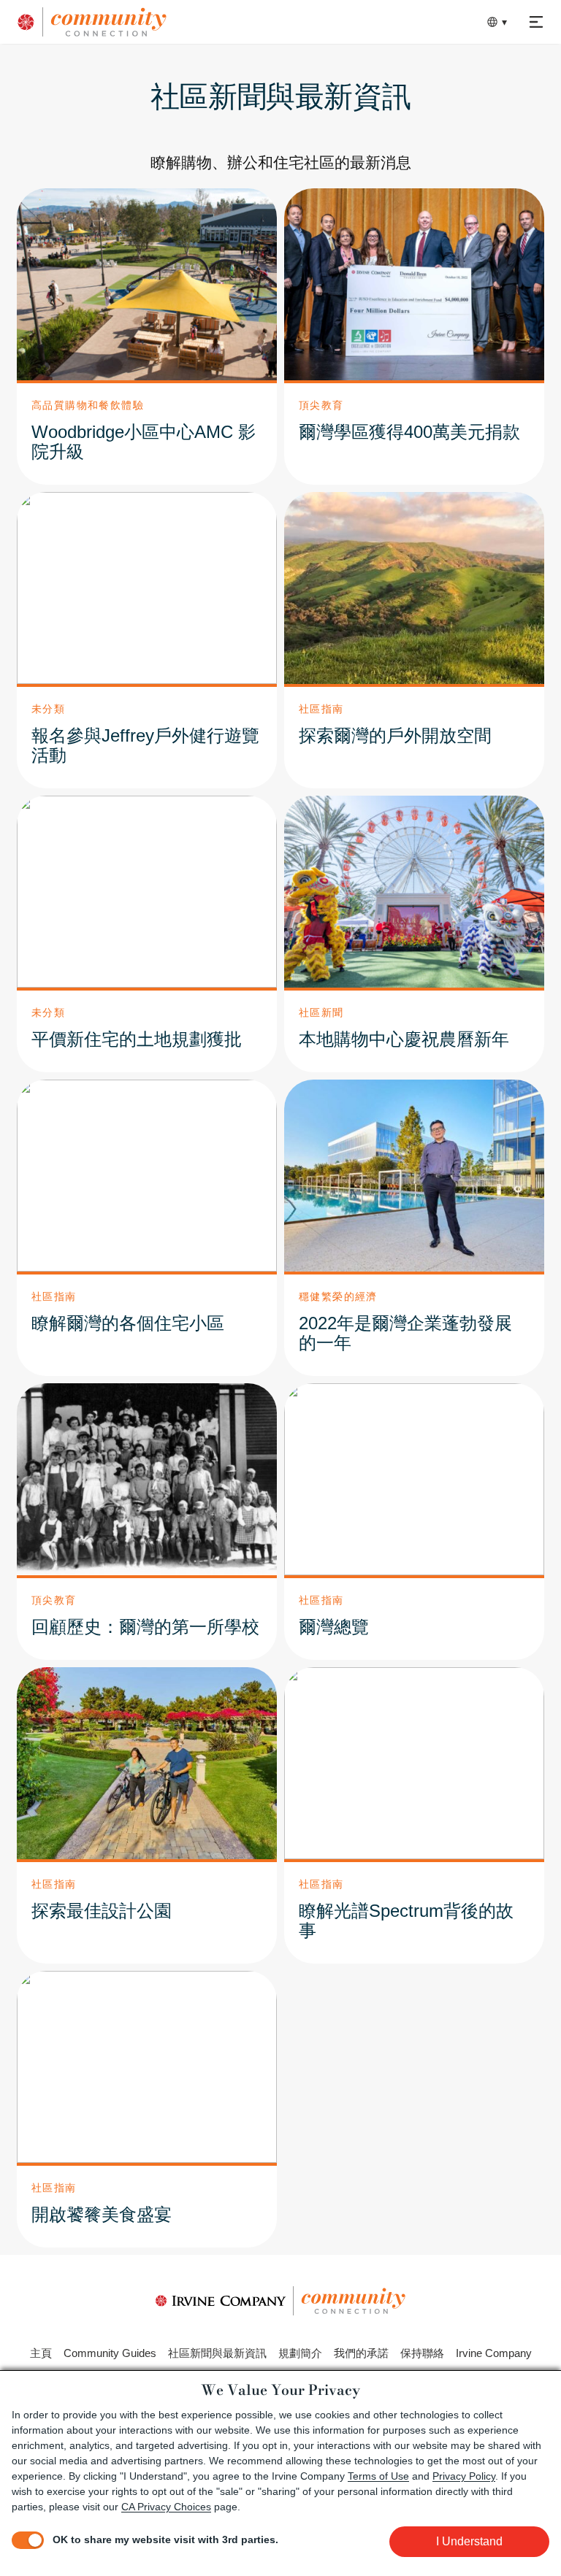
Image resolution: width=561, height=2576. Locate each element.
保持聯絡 (422, 2353)
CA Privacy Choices (166, 2507)
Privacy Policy (464, 2476)
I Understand (469, 2541)
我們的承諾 (361, 2353)
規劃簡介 (300, 2353)
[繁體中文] (494, 22)
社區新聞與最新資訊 (217, 2353)
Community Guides (110, 2353)
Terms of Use (378, 2476)
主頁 (41, 2353)
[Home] (163, 22)
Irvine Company (494, 2353)
